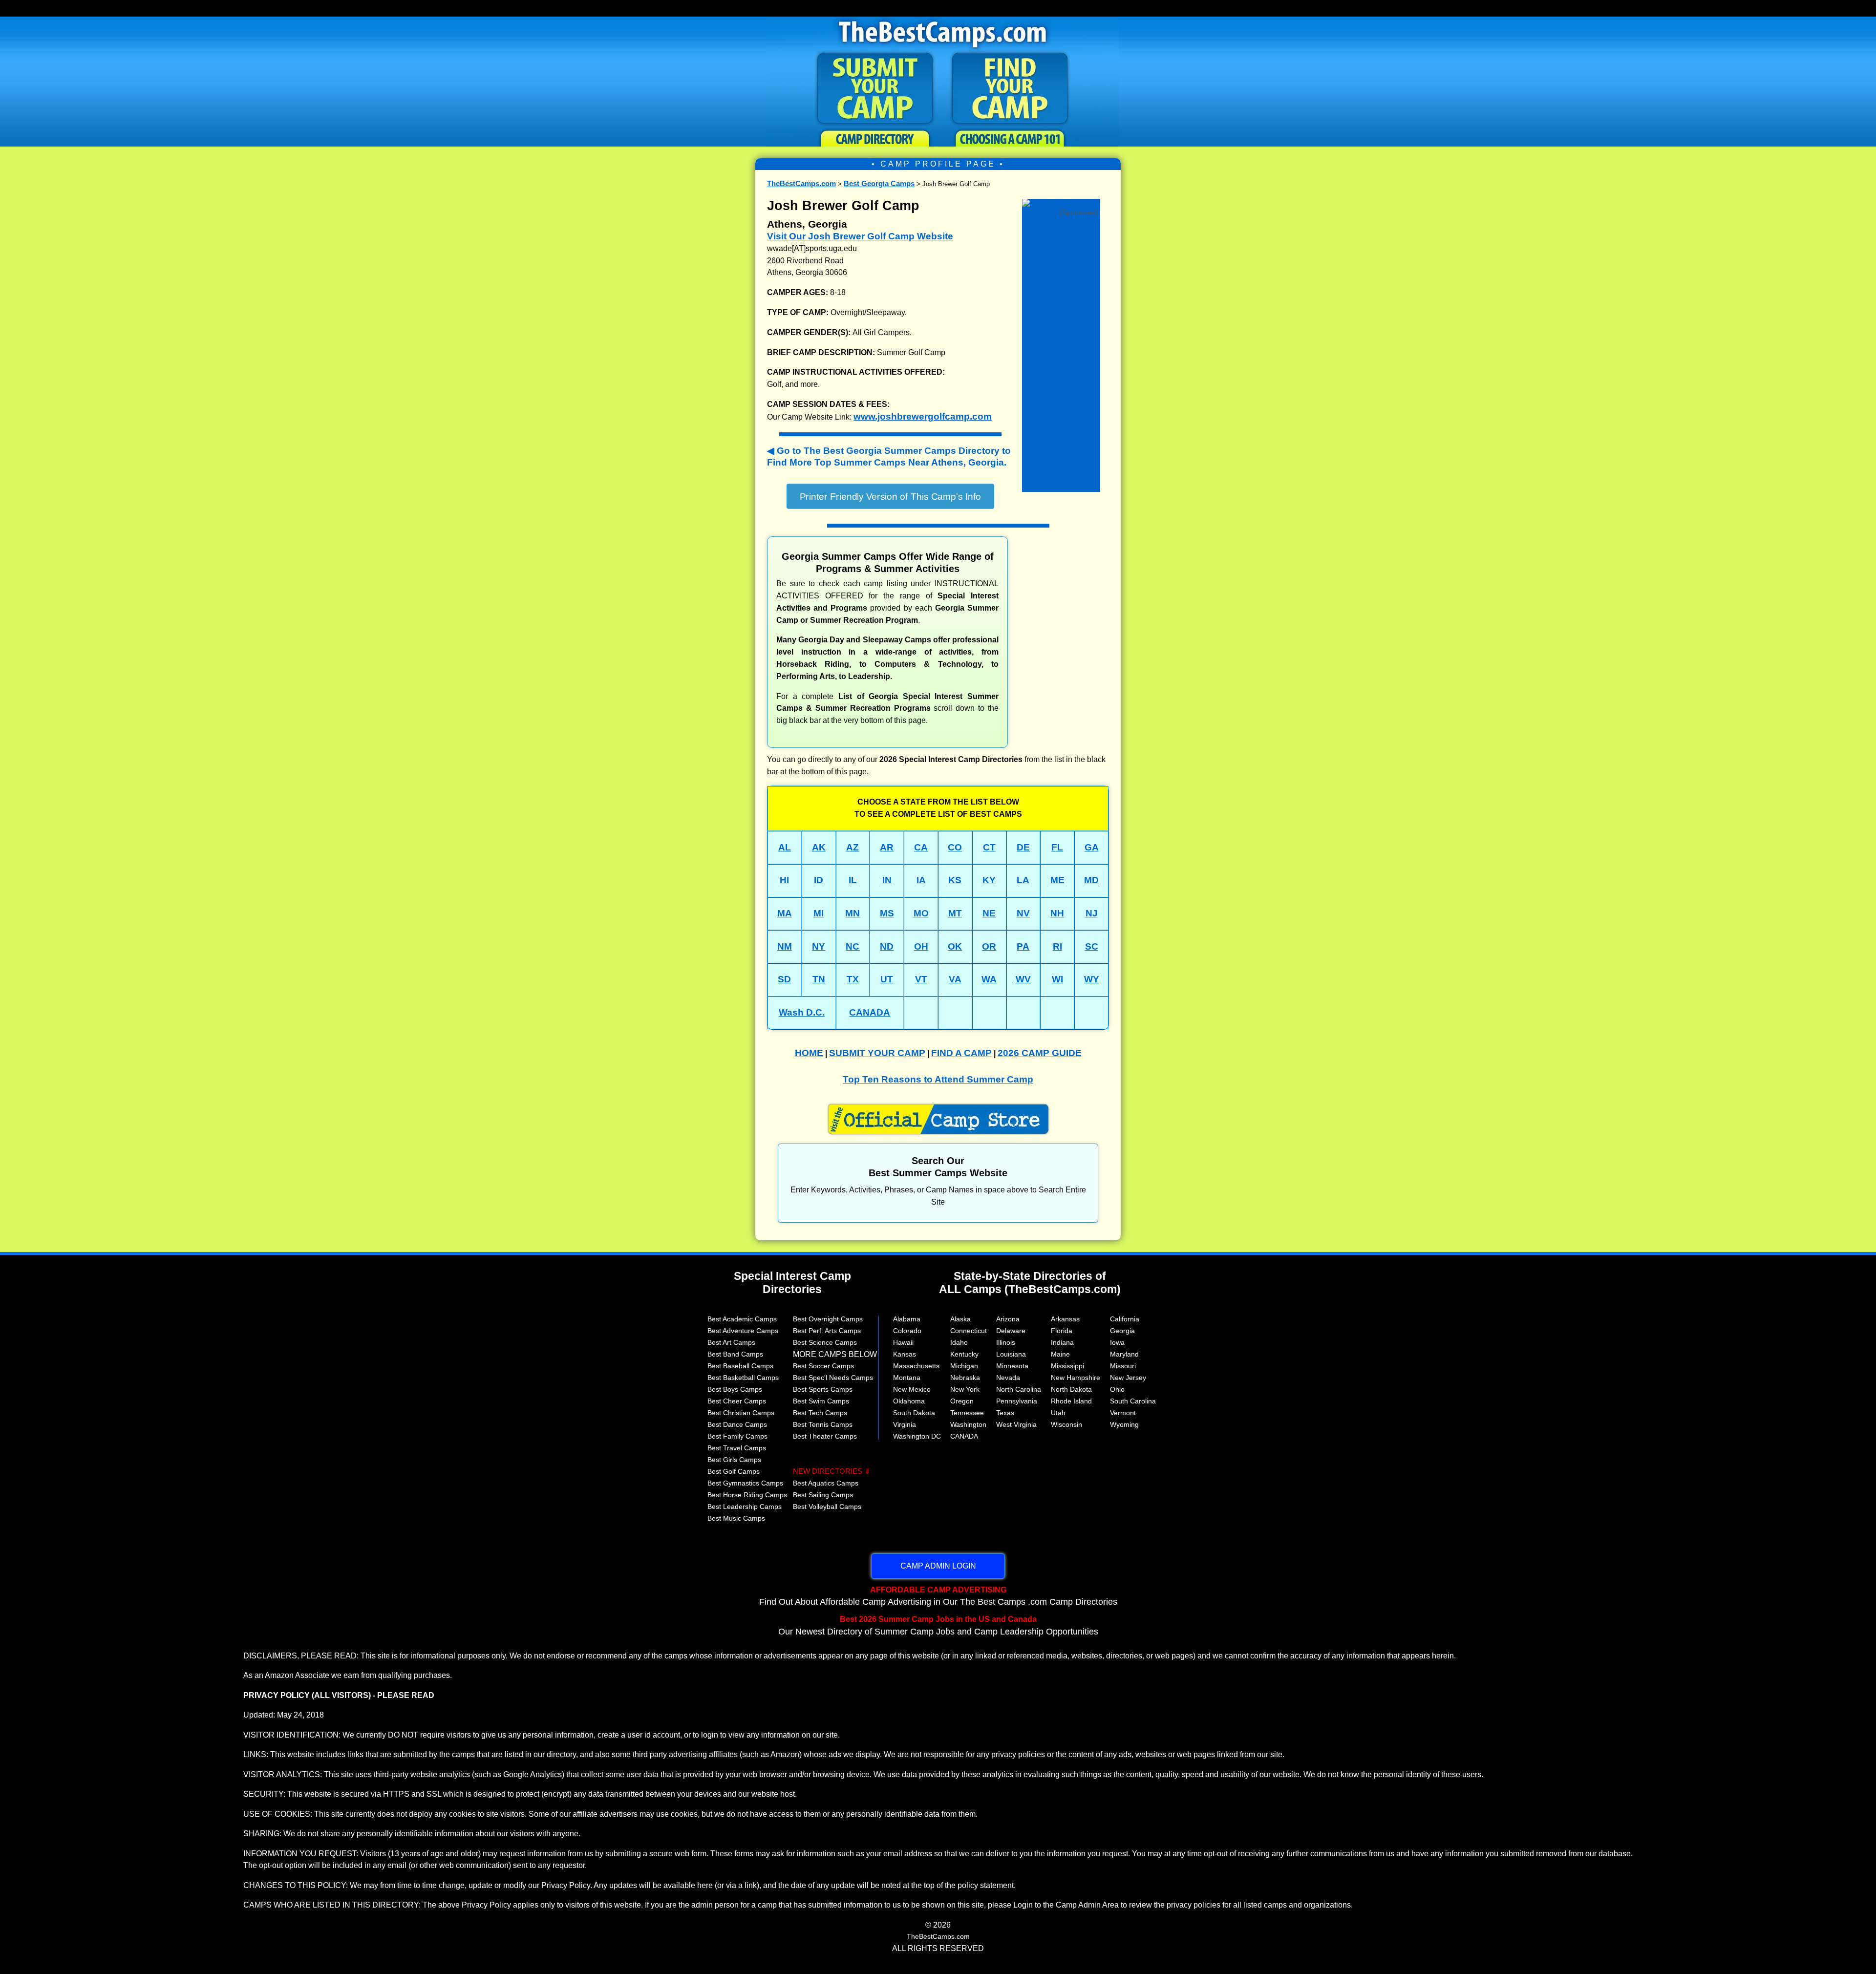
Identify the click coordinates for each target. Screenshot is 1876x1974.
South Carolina (1133, 1401)
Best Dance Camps (737, 1424)
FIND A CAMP (961, 1053)
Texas (1005, 1413)
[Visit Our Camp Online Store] (1061, 202)
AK (819, 847)
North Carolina (1019, 1389)
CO (955, 847)
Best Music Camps (736, 1518)
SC (1092, 946)
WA (989, 979)
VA (955, 979)
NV (1023, 913)
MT (955, 913)
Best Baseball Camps (740, 1366)
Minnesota (1012, 1366)
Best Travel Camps (737, 1448)
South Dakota (914, 1413)
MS (887, 913)
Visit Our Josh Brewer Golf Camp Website (860, 236)
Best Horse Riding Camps (747, 1495)
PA (1023, 946)
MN (853, 913)
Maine (1060, 1354)
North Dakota (1071, 1389)
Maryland (1124, 1354)
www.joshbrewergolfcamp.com (923, 416)
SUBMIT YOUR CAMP (877, 1053)
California (1125, 1319)
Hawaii (903, 1342)
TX (853, 979)
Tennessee (967, 1413)
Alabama (907, 1319)
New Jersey (1128, 1378)
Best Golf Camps (734, 1471)
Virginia (905, 1424)
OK (955, 946)
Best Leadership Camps (745, 1507)
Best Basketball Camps (743, 1378)
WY (1092, 979)
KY (989, 880)
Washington (968, 1424)
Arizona (1008, 1319)
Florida (1062, 1331)
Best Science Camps (825, 1342)
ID (819, 880)
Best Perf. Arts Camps (827, 1331)
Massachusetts (916, 1366)
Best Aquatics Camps (826, 1483)
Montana (907, 1378)
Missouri (1123, 1366)
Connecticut (969, 1331)
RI (1057, 946)
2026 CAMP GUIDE (1040, 1053)
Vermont (1123, 1413)
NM (785, 946)
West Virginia (1016, 1424)
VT (921, 979)
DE (1023, 847)
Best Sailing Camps (823, 1495)
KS (955, 880)
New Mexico (912, 1389)
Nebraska (965, 1378)
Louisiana (1011, 1354)
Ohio (1117, 1389)
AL (785, 847)
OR (989, 946)
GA (1092, 847)
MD (1091, 880)
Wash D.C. (802, 1012)
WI (1057, 979)
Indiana (1062, 1342)
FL (1057, 847)
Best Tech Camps (820, 1413)
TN (819, 979)
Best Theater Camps (825, 1436)
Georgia (1122, 1331)
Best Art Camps (731, 1342)
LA (1023, 880)
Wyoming (1124, 1424)
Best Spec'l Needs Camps (833, 1378)
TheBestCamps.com (801, 183)
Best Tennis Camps (823, 1424)
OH (921, 946)
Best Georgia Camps (879, 183)
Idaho (959, 1342)
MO (921, 913)
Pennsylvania (1017, 1401)
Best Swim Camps (821, 1401)
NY (819, 946)
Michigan (964, 1366)
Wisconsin (1066, 1424)
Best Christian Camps (741, 1413)
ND (887, 946)
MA (785, 913)
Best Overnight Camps (828, 1319)
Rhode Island (1071, 1401)
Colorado (907, 1331)
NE (989, 913)
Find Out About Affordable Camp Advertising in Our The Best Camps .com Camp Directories (938, 1596)
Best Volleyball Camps (827, 1507)
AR (887, 847)
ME (1057, 880)
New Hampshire (1076, 1378)
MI (819, 913)
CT (989, 847)
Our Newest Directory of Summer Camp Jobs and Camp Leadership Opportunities (938, 1625)
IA (921, 880)
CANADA (870, 1012)
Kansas (905, 1354)
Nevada (1008, 1378)
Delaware (1011, 1331)
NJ (1092, 913)
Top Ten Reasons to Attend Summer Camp (938, 1079)
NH (1057, 913)
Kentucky (964, 1354)
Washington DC (917, 1436)
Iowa (1117, 1342)
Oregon (962, 1401)
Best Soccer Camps (823, 1366)
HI (784, 880)
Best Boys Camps (735, 1389)
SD (784, 979)
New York (965, 1389)
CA (921, 847)
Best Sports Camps (823, 1389)
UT (887, 979)
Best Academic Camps (742, 1319)
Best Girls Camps (734, 1460)
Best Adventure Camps (743, 1331)
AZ (853, 847)
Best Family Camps (737, 1436)
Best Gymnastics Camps (745, 1483)
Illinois (1006, 1342)
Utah (1058, 1413)
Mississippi (1067, 1366)
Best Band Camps (735, 1354)
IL (853, 880)
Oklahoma (909, 1401)
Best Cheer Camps (737, 1401)
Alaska (960, 1319)
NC (853, 946)
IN (887, 880)
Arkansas (1065, 1319)
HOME (809, 1053)
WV (1023, 979)
